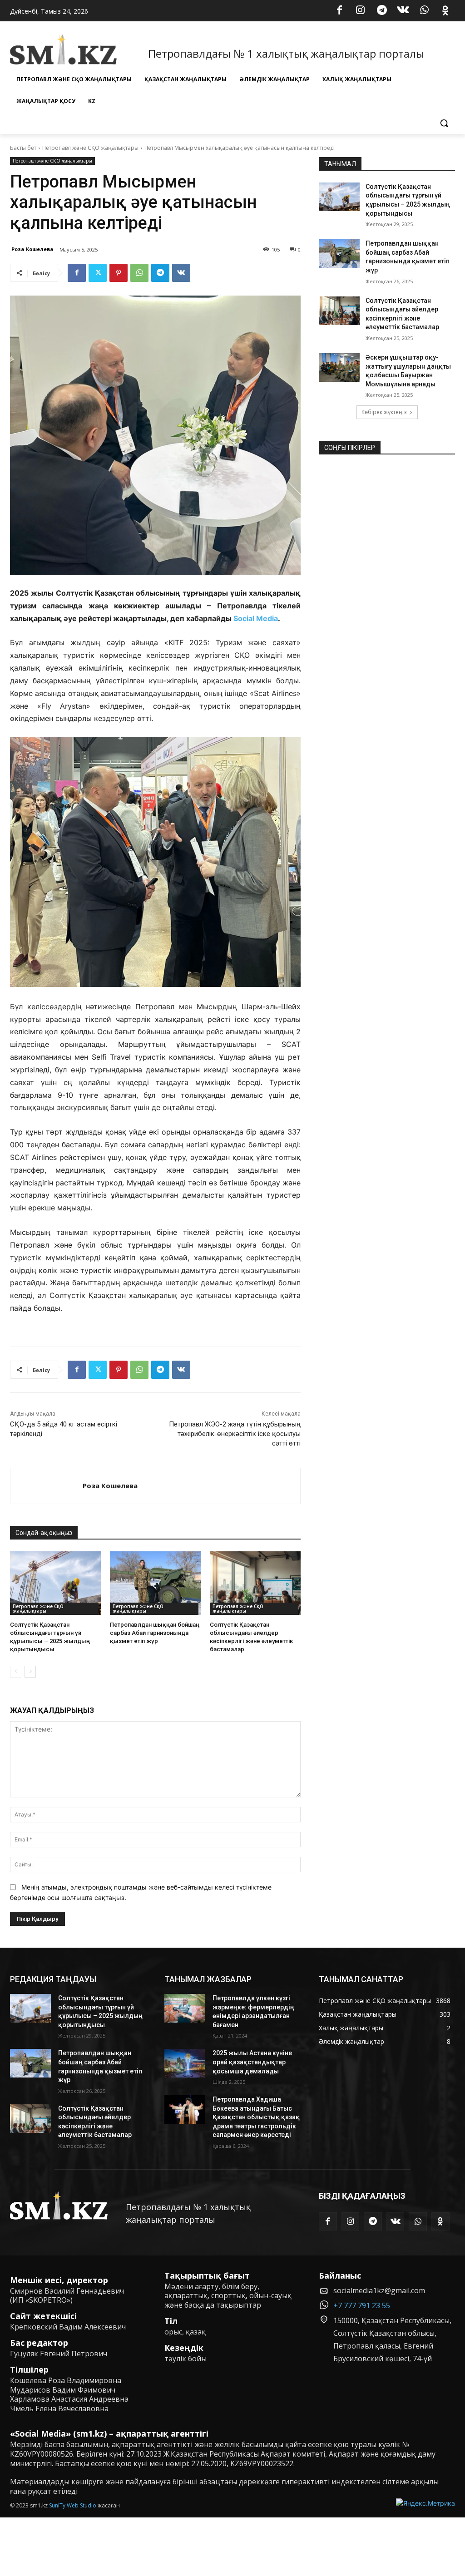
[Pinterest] (119, 273)
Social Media (256, 618)
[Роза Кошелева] (47, 1486)
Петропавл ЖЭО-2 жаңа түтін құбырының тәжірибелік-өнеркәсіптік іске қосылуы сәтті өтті (235, 1434)
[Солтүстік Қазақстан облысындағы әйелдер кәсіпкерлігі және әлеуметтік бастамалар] (255, 1583)
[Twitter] (98, 273)
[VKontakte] (403, 11)
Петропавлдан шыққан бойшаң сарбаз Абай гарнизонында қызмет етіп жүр (155, 1633)
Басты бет (23, 148)
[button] (444, 123)
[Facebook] (339, 11)
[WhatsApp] (424, 11)
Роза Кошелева (32, 249)
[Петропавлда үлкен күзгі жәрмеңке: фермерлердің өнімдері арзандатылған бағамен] (185, 2008)
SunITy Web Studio (73, 2505)
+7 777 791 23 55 (362, 2305)
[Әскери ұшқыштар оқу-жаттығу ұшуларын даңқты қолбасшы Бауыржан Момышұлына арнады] (339, 368)
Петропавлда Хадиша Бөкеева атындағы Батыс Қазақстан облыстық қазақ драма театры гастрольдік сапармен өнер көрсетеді (256, 2117)
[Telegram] (382, 11)
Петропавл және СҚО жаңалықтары (90, 148)
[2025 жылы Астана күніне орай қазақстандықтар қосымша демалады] (185, 2063)
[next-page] (30, 1672)
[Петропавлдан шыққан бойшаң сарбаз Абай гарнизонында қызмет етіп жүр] (155, 1583)
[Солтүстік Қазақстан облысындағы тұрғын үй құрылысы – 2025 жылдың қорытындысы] (55, 1583)
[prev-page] (16, 1672)
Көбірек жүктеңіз (384, 412)
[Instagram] (361, 11)
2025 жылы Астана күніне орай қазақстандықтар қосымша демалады (252, 2062)
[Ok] (445, 11)
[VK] (181, 273)
